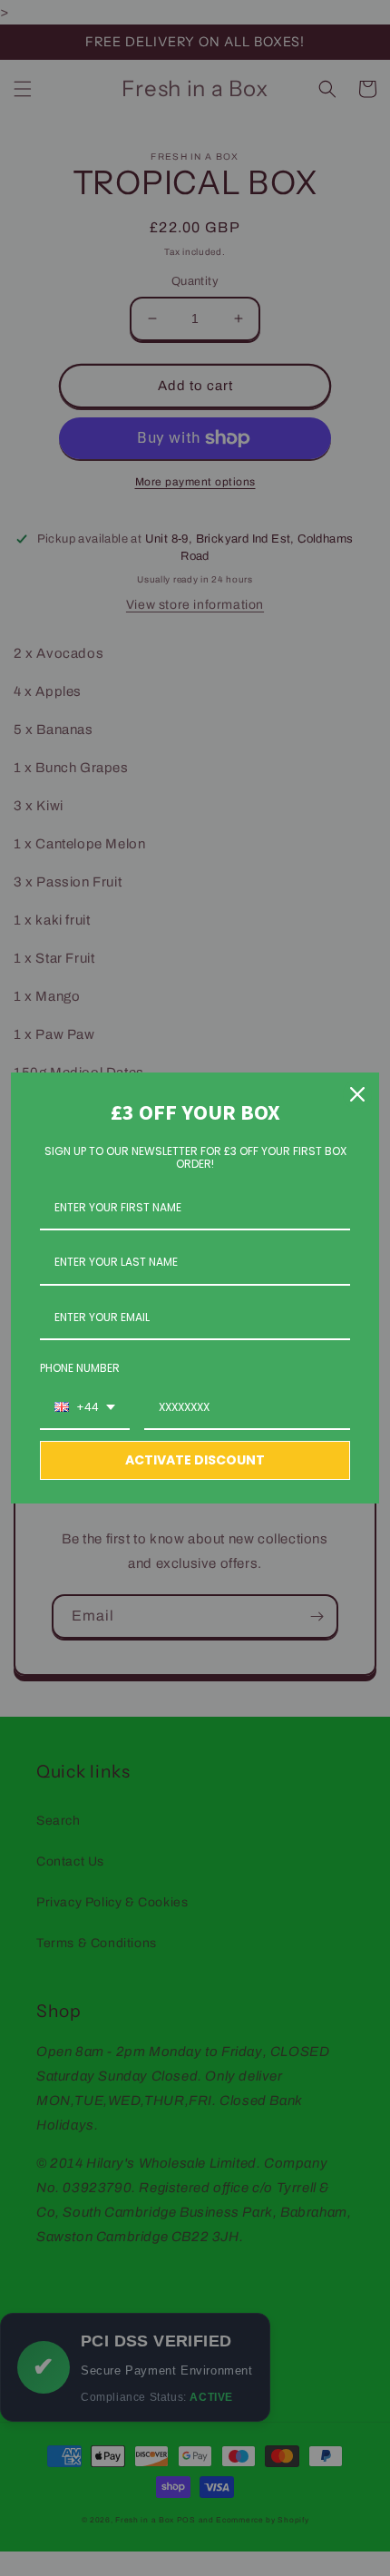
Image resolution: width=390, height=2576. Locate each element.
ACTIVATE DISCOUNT (195, 1460)
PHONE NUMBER (80, 1368)
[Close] (357, 1094)
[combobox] (85, 1408)
